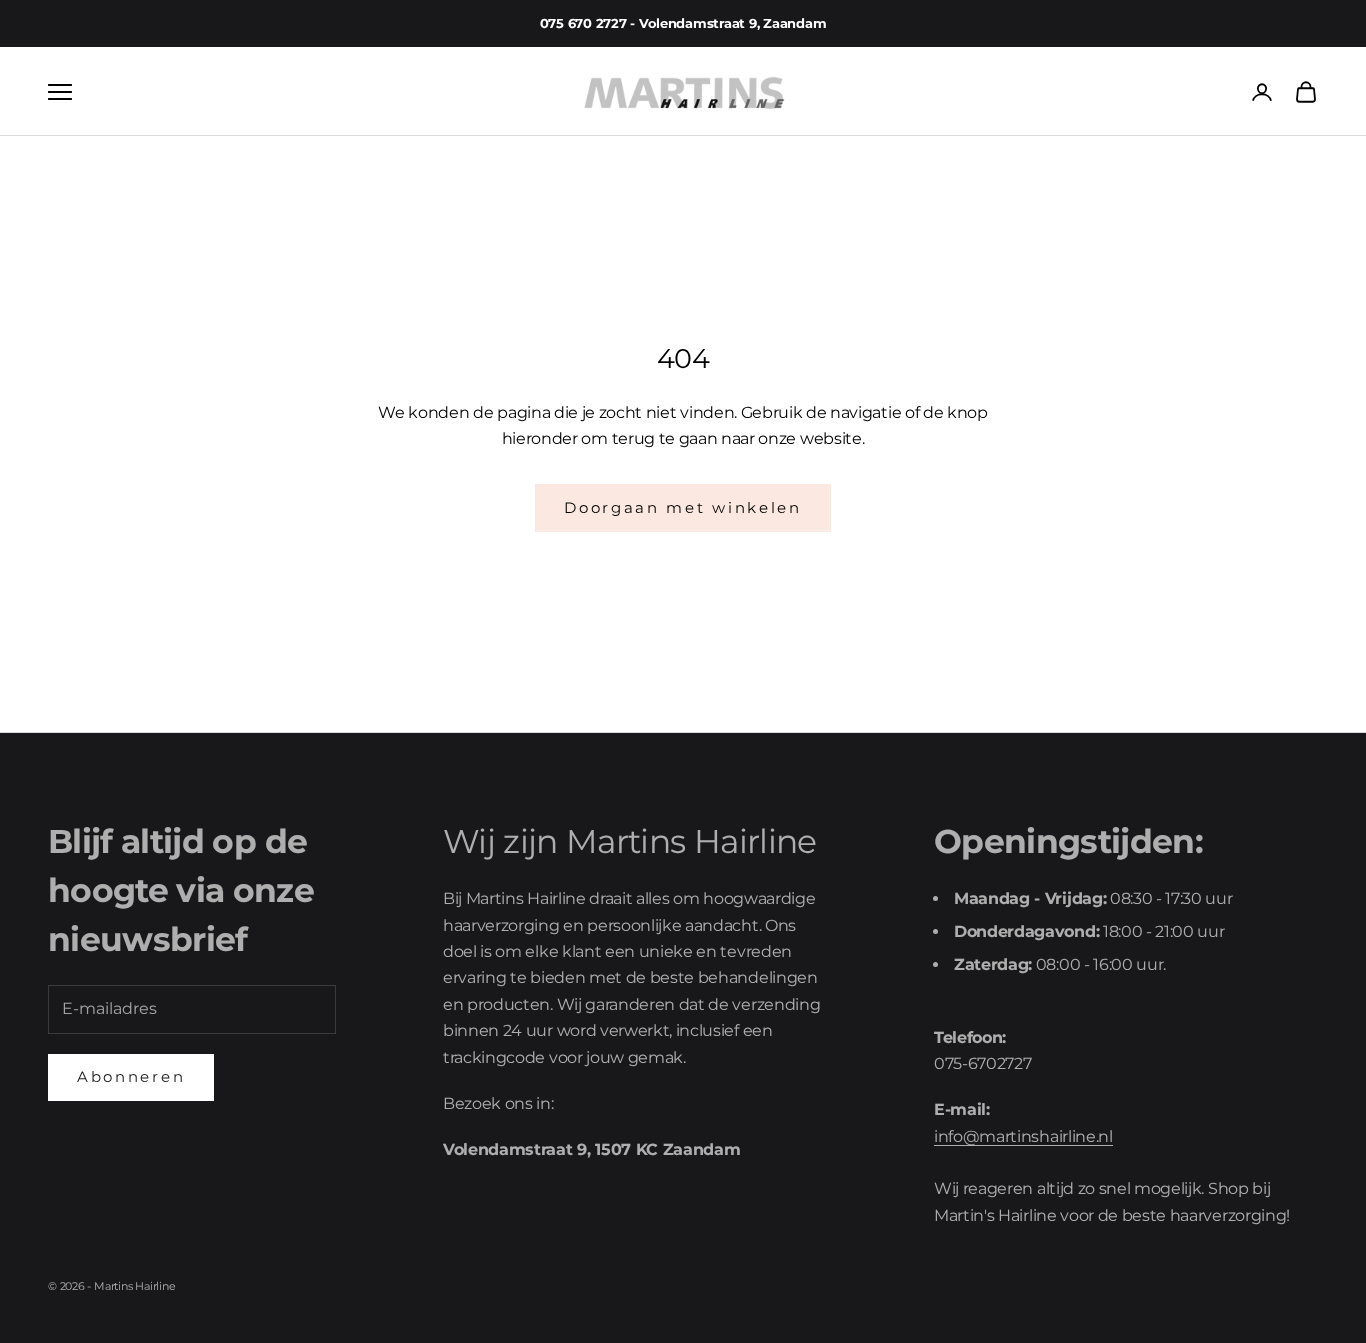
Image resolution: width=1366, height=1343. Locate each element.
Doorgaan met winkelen (683, 507)
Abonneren (131, 1076)
